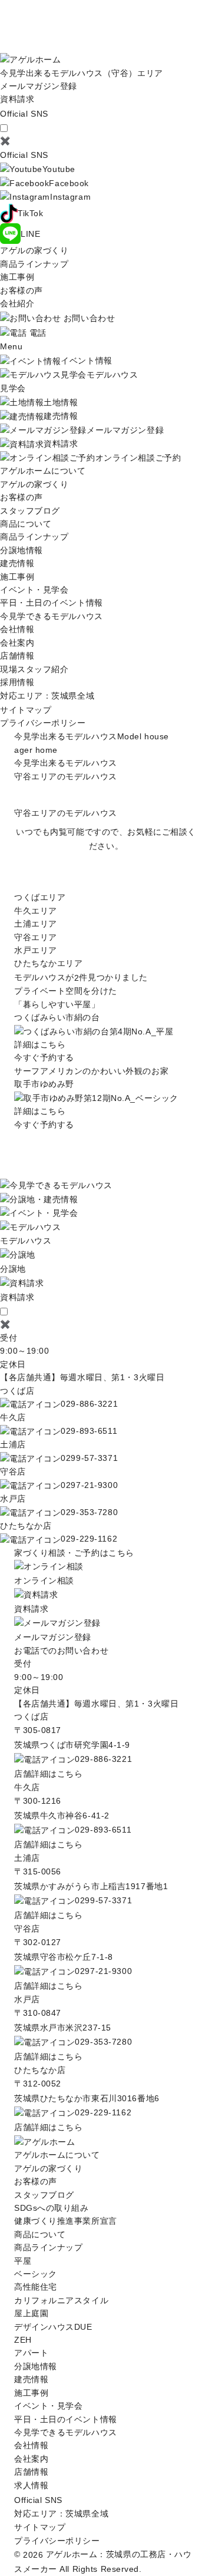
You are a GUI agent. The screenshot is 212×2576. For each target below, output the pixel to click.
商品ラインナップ (34, 264)
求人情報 (31, 2485)
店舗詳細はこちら (48, 1774)
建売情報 (17, 563)
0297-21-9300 (89, 1485)
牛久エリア (36, 911)
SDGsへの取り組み (52, 2208)
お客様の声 (21, 290)
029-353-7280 (89, 1512)
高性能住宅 (36, 2287)
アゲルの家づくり (34, 250)
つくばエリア (40, 897)
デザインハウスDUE (53, 2327)
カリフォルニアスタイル (61, 2300)
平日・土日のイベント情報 (52, 603)
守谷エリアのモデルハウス (66, 776)
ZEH (23, 2340)
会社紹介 (17, 303)
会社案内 (17, 643)
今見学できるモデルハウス (52, 616)
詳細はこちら (40, 1044)
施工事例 (17, 277)
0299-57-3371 (89, 1458)
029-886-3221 (89, 1404)
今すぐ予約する (44, 1057)
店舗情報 (17, 656)
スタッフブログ (30, 511)
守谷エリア (36, 937)
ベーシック (36, 2274)
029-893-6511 (89, 1431)
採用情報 (17, 682)
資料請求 (17, 99)
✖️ (5, 141)
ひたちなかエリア (48, 963)
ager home (36, 750)
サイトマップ (26, 710)
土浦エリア (36, 924)
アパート (31, 2353)
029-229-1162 (89, 1539)
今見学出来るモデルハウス (66, 763)
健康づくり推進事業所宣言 (66, 2221)
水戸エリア (36, 950)
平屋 (23, 2261)
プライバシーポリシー (43, 723)
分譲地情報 (21, 550)
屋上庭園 (31, 2313)
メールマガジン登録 (39, 86)
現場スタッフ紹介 (34, 669)
